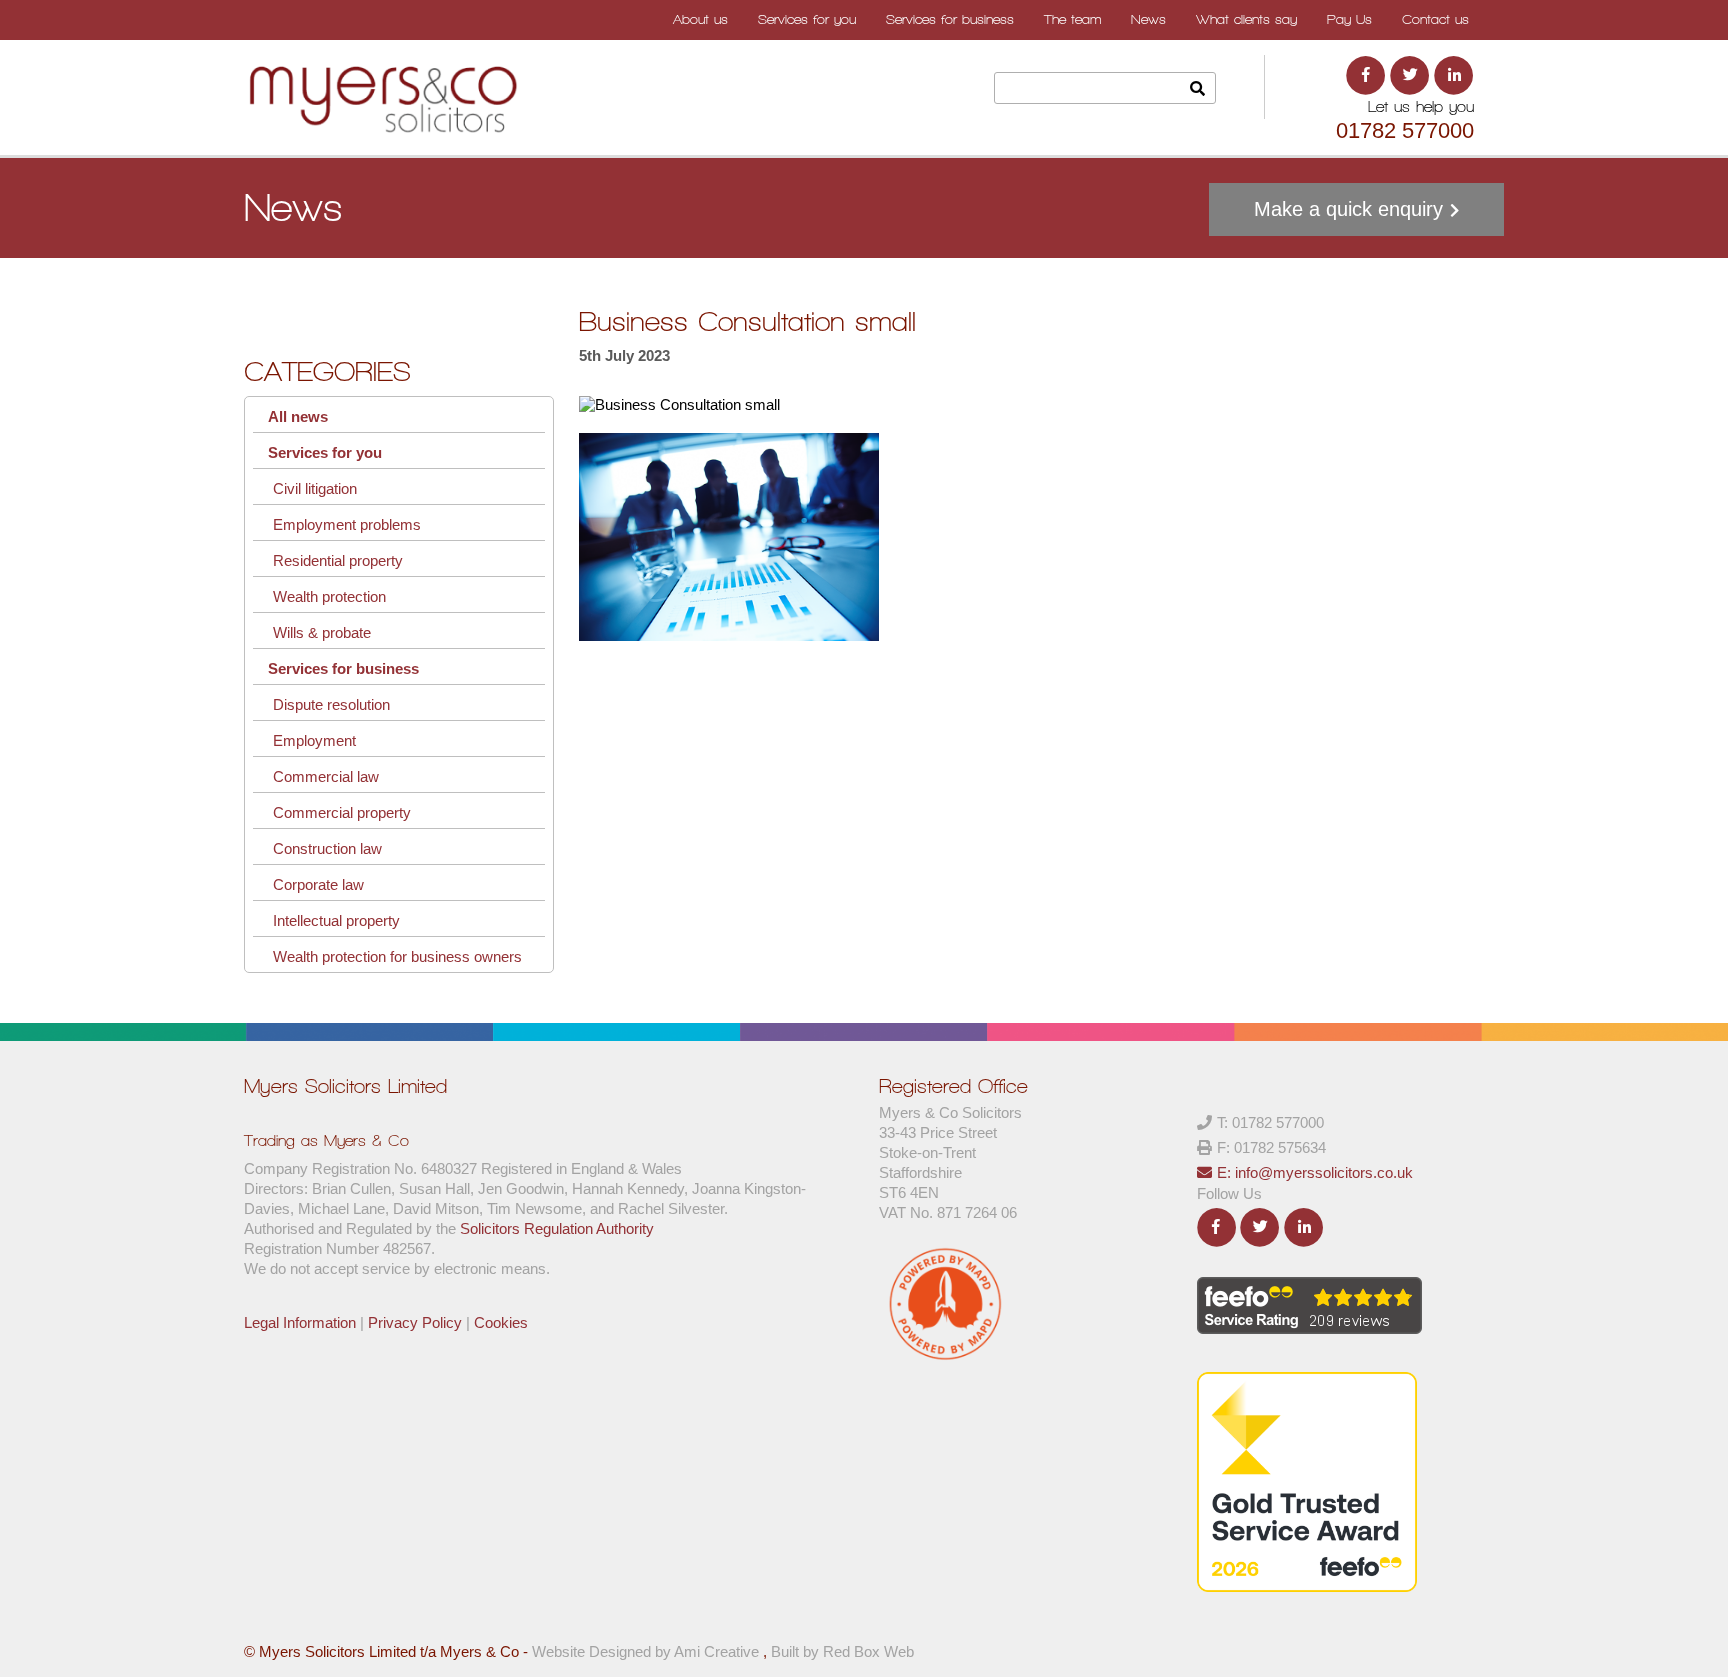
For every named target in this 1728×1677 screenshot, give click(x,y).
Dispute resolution (331, 704)
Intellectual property (336, 920)
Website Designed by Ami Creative (647, 1651)
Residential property (338, 560)
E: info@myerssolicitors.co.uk (1315, 1172)
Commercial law (326, 776)
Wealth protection (329, 596)
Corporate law (318, 884)
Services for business (343, 668)
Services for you (325, 452)
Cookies (501, 1322)
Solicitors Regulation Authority (557, 1228)
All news (298, 416)
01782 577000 (1405, 130)
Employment (314, 740)
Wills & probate (322, 632)
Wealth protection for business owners (397, 956)
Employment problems (347, 524)
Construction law (327, 848)
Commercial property (342, 812)
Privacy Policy (415, 1322)
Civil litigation (315, 488)
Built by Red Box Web (842, 1651)
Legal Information (300, 1322)
